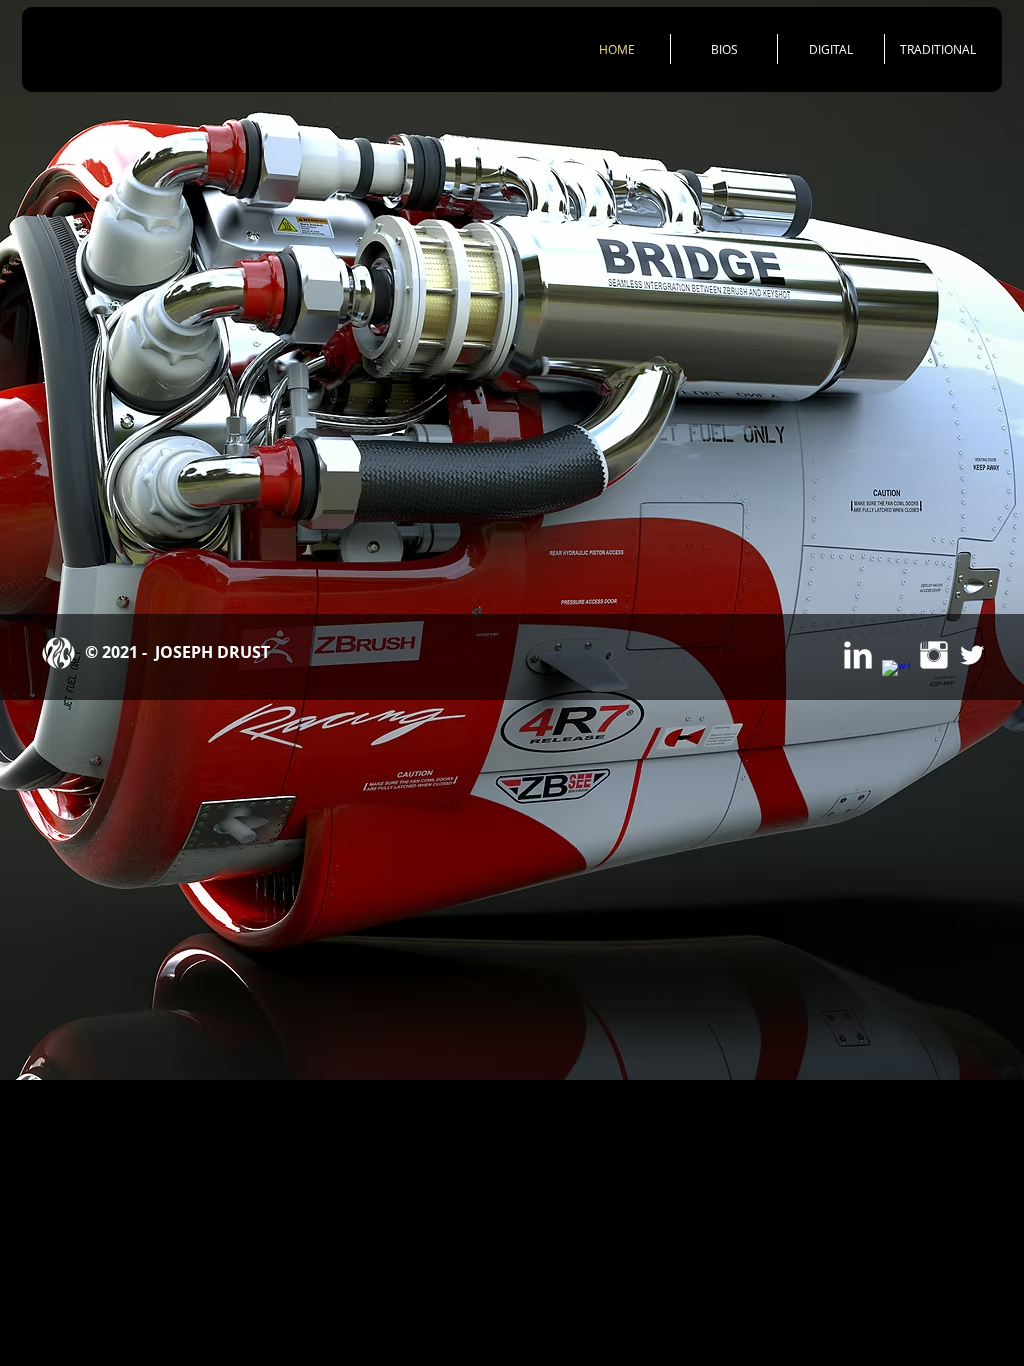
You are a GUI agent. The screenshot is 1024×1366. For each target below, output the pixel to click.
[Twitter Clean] (972, 655)
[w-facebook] (896, 674)
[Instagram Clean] (934, 655)
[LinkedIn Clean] (858, 655)
